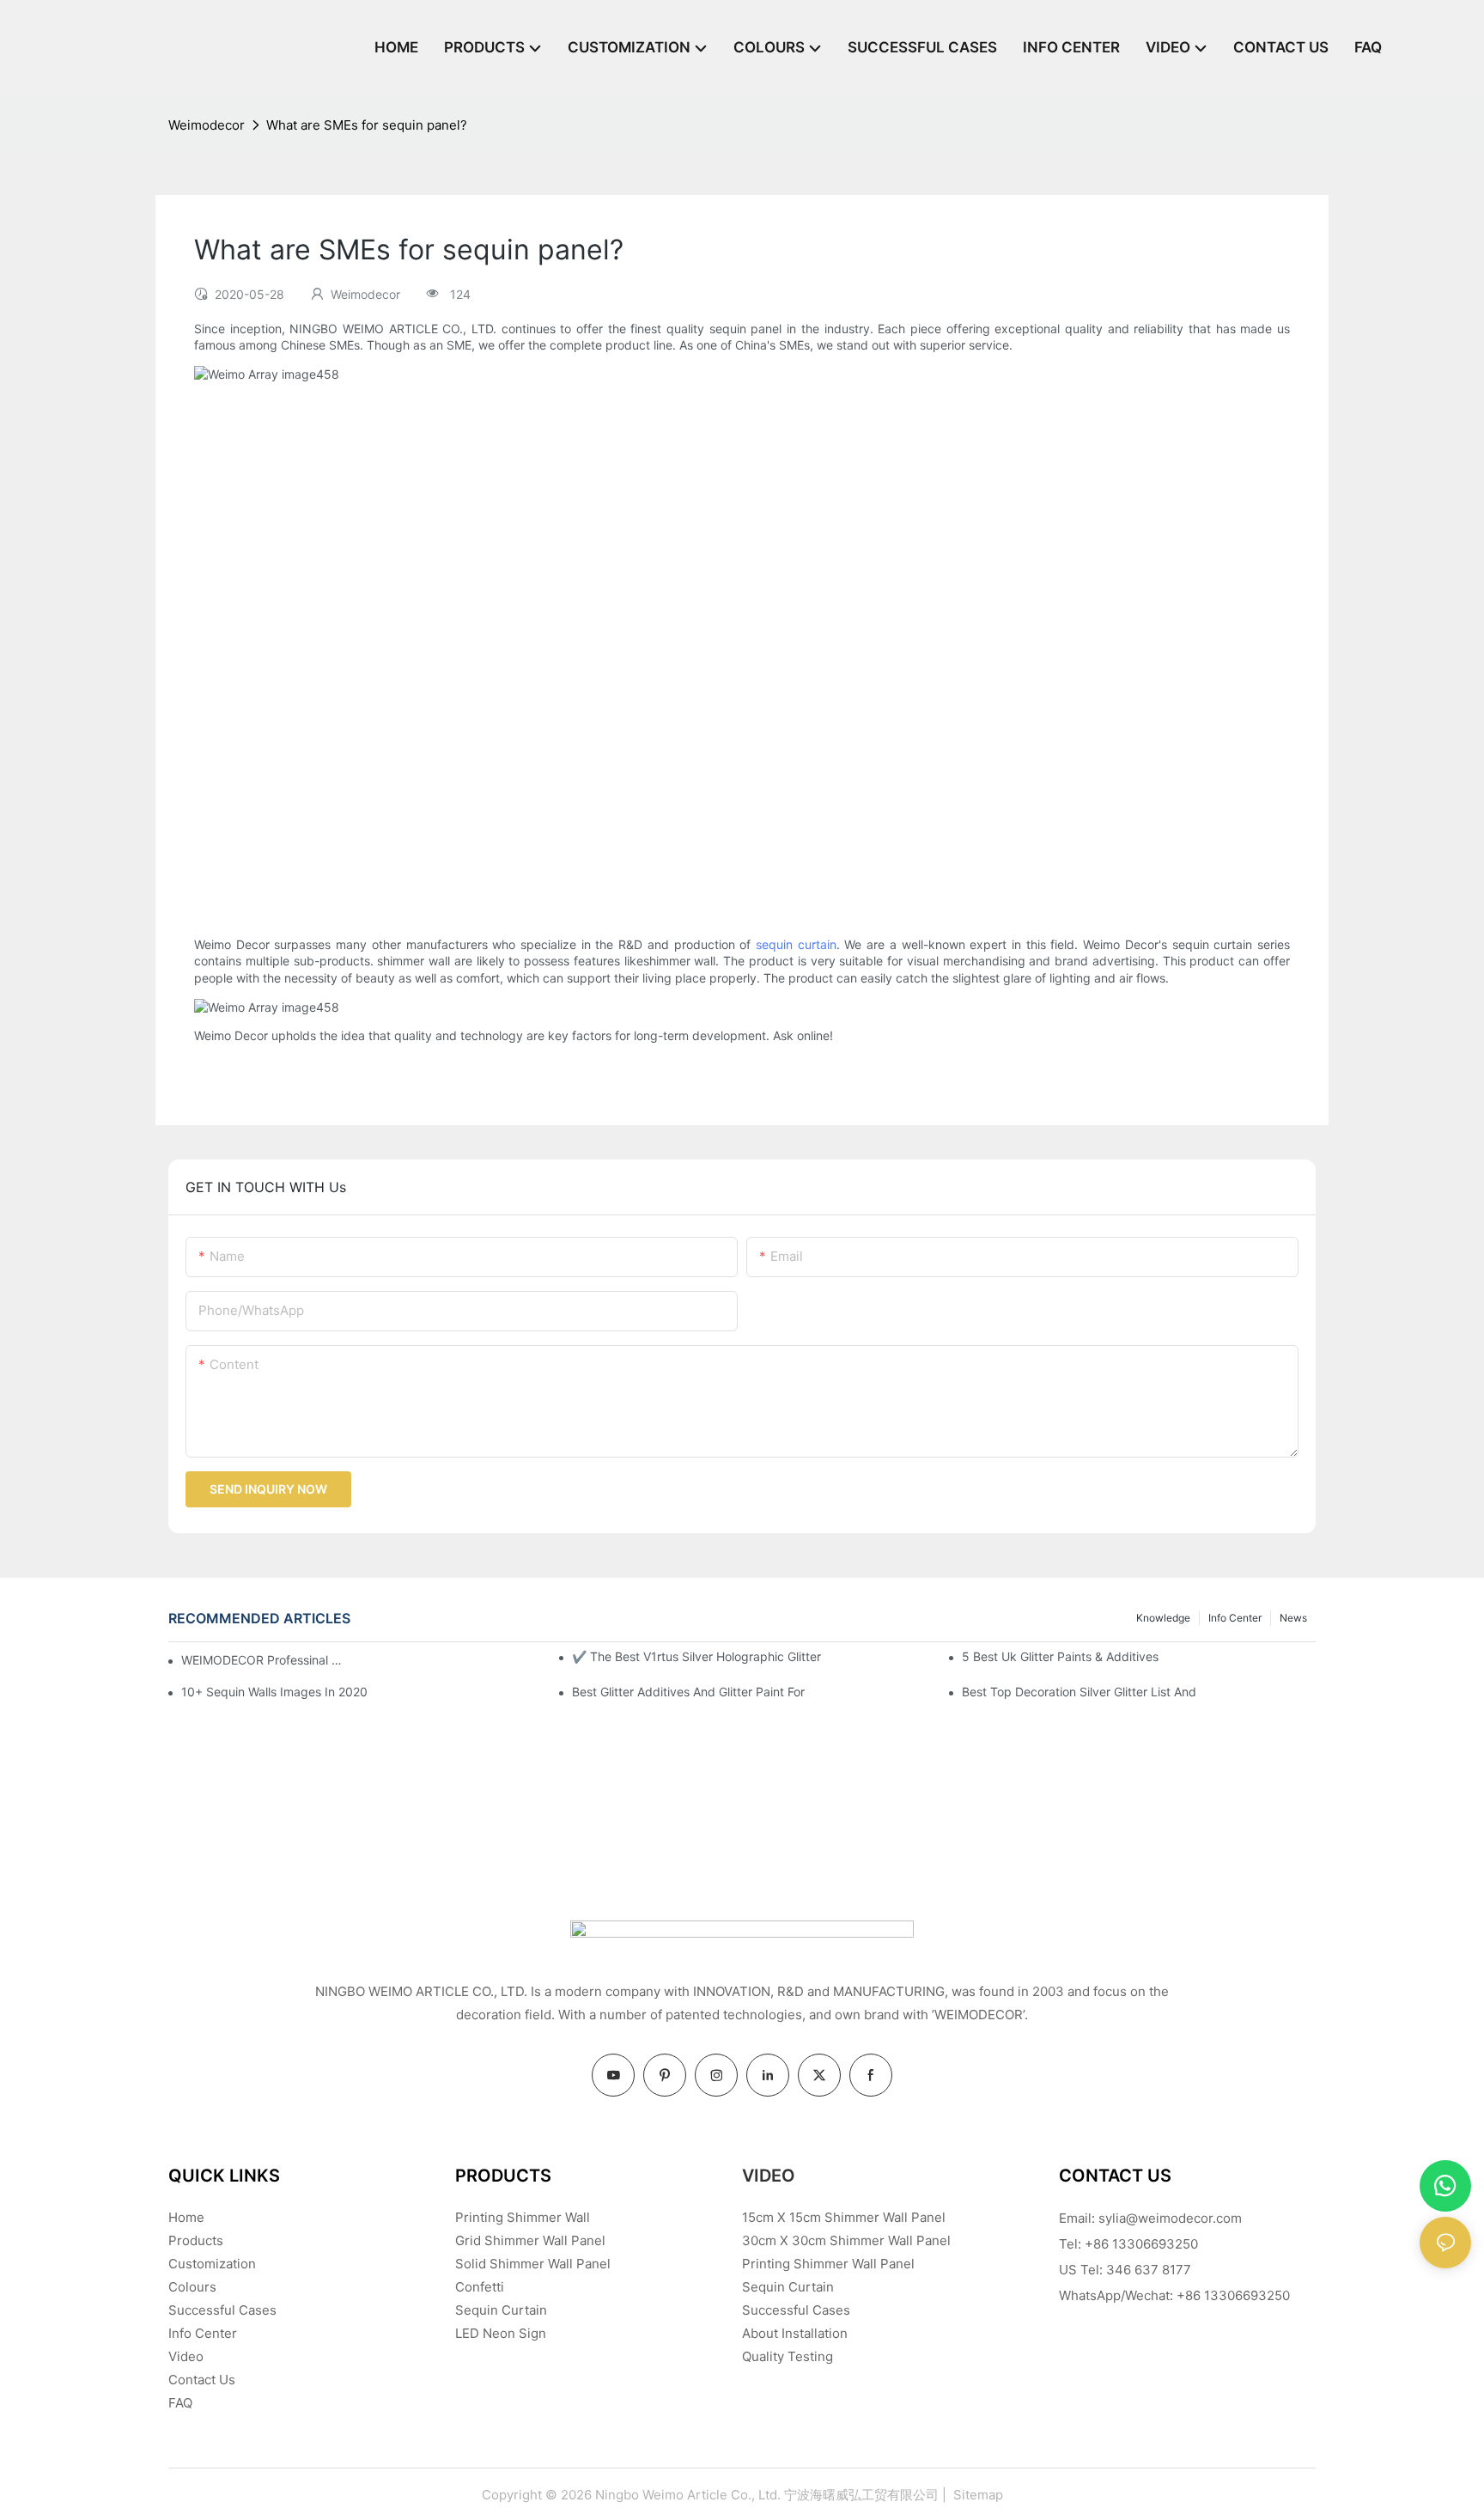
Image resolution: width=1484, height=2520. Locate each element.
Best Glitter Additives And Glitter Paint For (688, 1692)
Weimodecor (207, 125)
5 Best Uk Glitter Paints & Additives (1060, 1656)
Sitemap (976, 2495)
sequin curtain (796, 944)
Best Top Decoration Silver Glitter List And (1079, 1692)
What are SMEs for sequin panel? (367, 125)
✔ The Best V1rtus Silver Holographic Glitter (696, 1656)
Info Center (1235, 1618)
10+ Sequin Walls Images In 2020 (274, 1692)
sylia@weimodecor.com (1170, 2218)
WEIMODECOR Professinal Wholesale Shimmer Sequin (266, 1660)
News (1293, 1618)
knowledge (1163, 1618)
